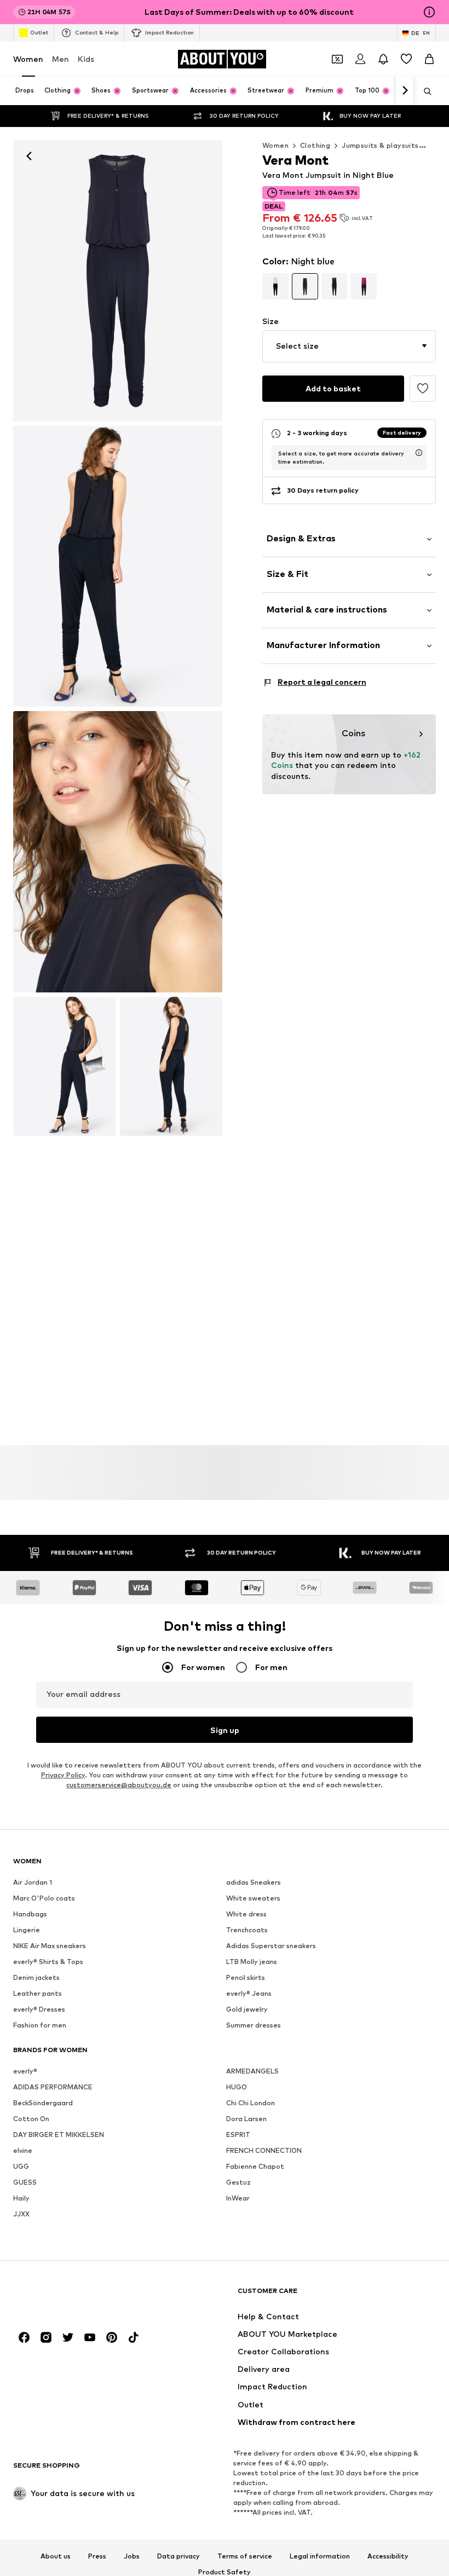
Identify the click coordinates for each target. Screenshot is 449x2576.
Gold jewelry (247, 2009)
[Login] (360, 59)
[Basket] (429, 59)
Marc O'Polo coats (44, 1898)
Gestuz (238, 2182)
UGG (21, 2166)
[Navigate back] (29, 156)
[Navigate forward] (405, 91)
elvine (23, 2150)
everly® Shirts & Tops (48, 1962)
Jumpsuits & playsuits (380, 145)
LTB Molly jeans (252, 1962)
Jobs (132, 2556)
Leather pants (38, 1993)
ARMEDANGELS (252, 2071)
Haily (21, 2198)
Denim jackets (36, 1977)
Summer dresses (254, 2025)
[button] (349, 346)
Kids (86, 59)
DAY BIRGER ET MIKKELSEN (59, 2135)
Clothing (315, 145)
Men (61, 59)
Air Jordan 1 (33, 1882)
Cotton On (31, 2119)
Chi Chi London (251, 2103)
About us (56, 2556)
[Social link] (24, 2337)
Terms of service (245, 2556)
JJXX (21, 2214)
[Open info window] (429, 12)
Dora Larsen (246, 2119)
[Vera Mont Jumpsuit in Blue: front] (118, 281)
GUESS (25, 2182)
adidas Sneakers (254, 1882)
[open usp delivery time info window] (419, 453)
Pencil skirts (246, 1977)
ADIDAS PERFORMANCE (53, 2087)
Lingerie (27, 1930)
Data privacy (179, 2556)
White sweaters (253, 1898)
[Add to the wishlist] (423, 389)
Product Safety (225, 2572)
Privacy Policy (63, 1775)
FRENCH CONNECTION (264, 2150)
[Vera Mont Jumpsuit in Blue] (118, 852)
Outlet (39, 32)
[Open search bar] (424, 91)
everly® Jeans (249, 1993)
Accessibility (388, 2556)
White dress (246, 1914)
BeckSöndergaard (43, 2103)
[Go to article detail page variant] (275, 286)
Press (97, 2556)
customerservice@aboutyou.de (119, 1785)
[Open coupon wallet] (337, 59)
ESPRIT (238, 2135)
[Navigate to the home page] (73, 2296)
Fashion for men (40, 2025)
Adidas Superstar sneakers (271, 1946)
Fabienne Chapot (255, 2166)
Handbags (30, 1914)
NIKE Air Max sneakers (50, 1946)
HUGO (237, 2087)
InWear (238, 2198)
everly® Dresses (39, 2009)
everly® (25, 2071)
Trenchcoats (247, 1930)
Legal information (320, 2556)
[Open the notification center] (383, 59)
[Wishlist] (406, 59)
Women (28, 59)
